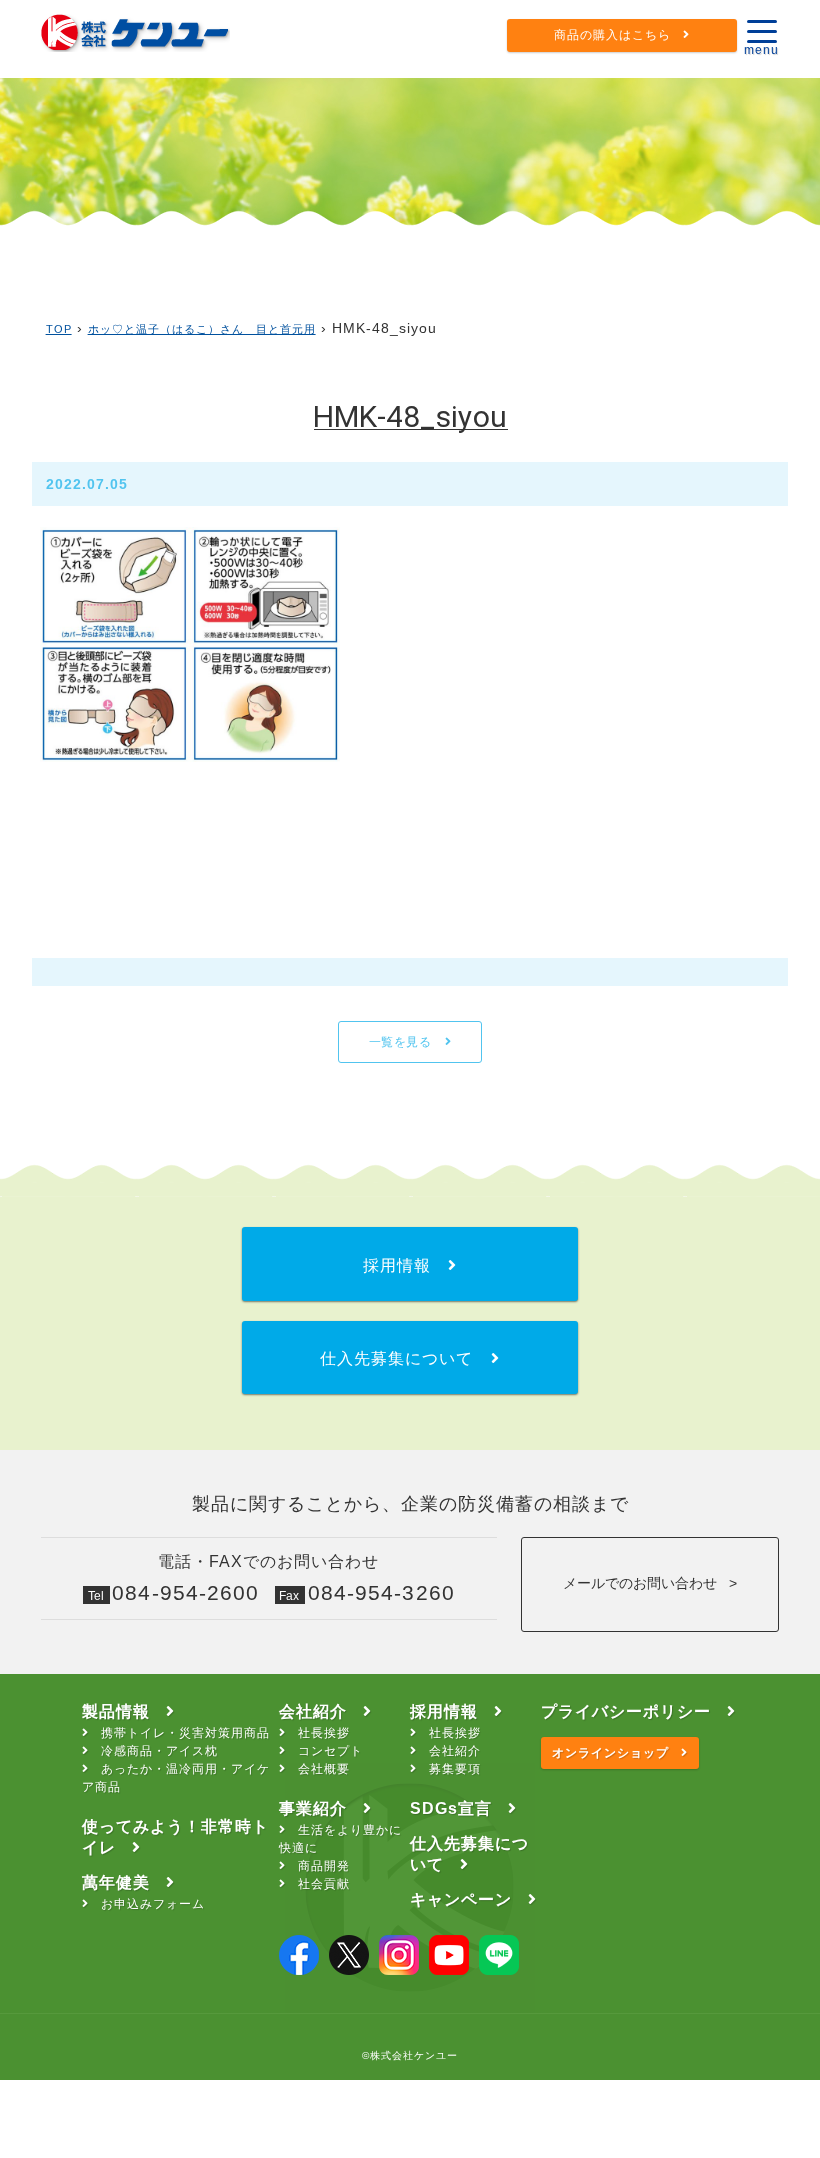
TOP (59, 329)
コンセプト (330, 1751)
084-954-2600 (185, 1592)
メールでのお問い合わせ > (650, 1583)
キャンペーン (461, 1899)
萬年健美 (116, 1882)
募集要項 (455, 1769)
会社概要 (324, 1769)
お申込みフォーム (153, 1904)
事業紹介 (313, 1808)
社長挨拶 (324, 1733)
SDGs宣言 (451, 1808)
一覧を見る (402, 1042)
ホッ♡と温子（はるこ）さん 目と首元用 (202, 329)
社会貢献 (324, 1884)
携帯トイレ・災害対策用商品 (185, 1733)
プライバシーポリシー (626, 1711)
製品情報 (116, 1711)
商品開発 (324, 1866)
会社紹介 (313, 1711)
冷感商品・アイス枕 (159, 1751)
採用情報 (444, 1711)
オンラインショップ (610, 1753)
